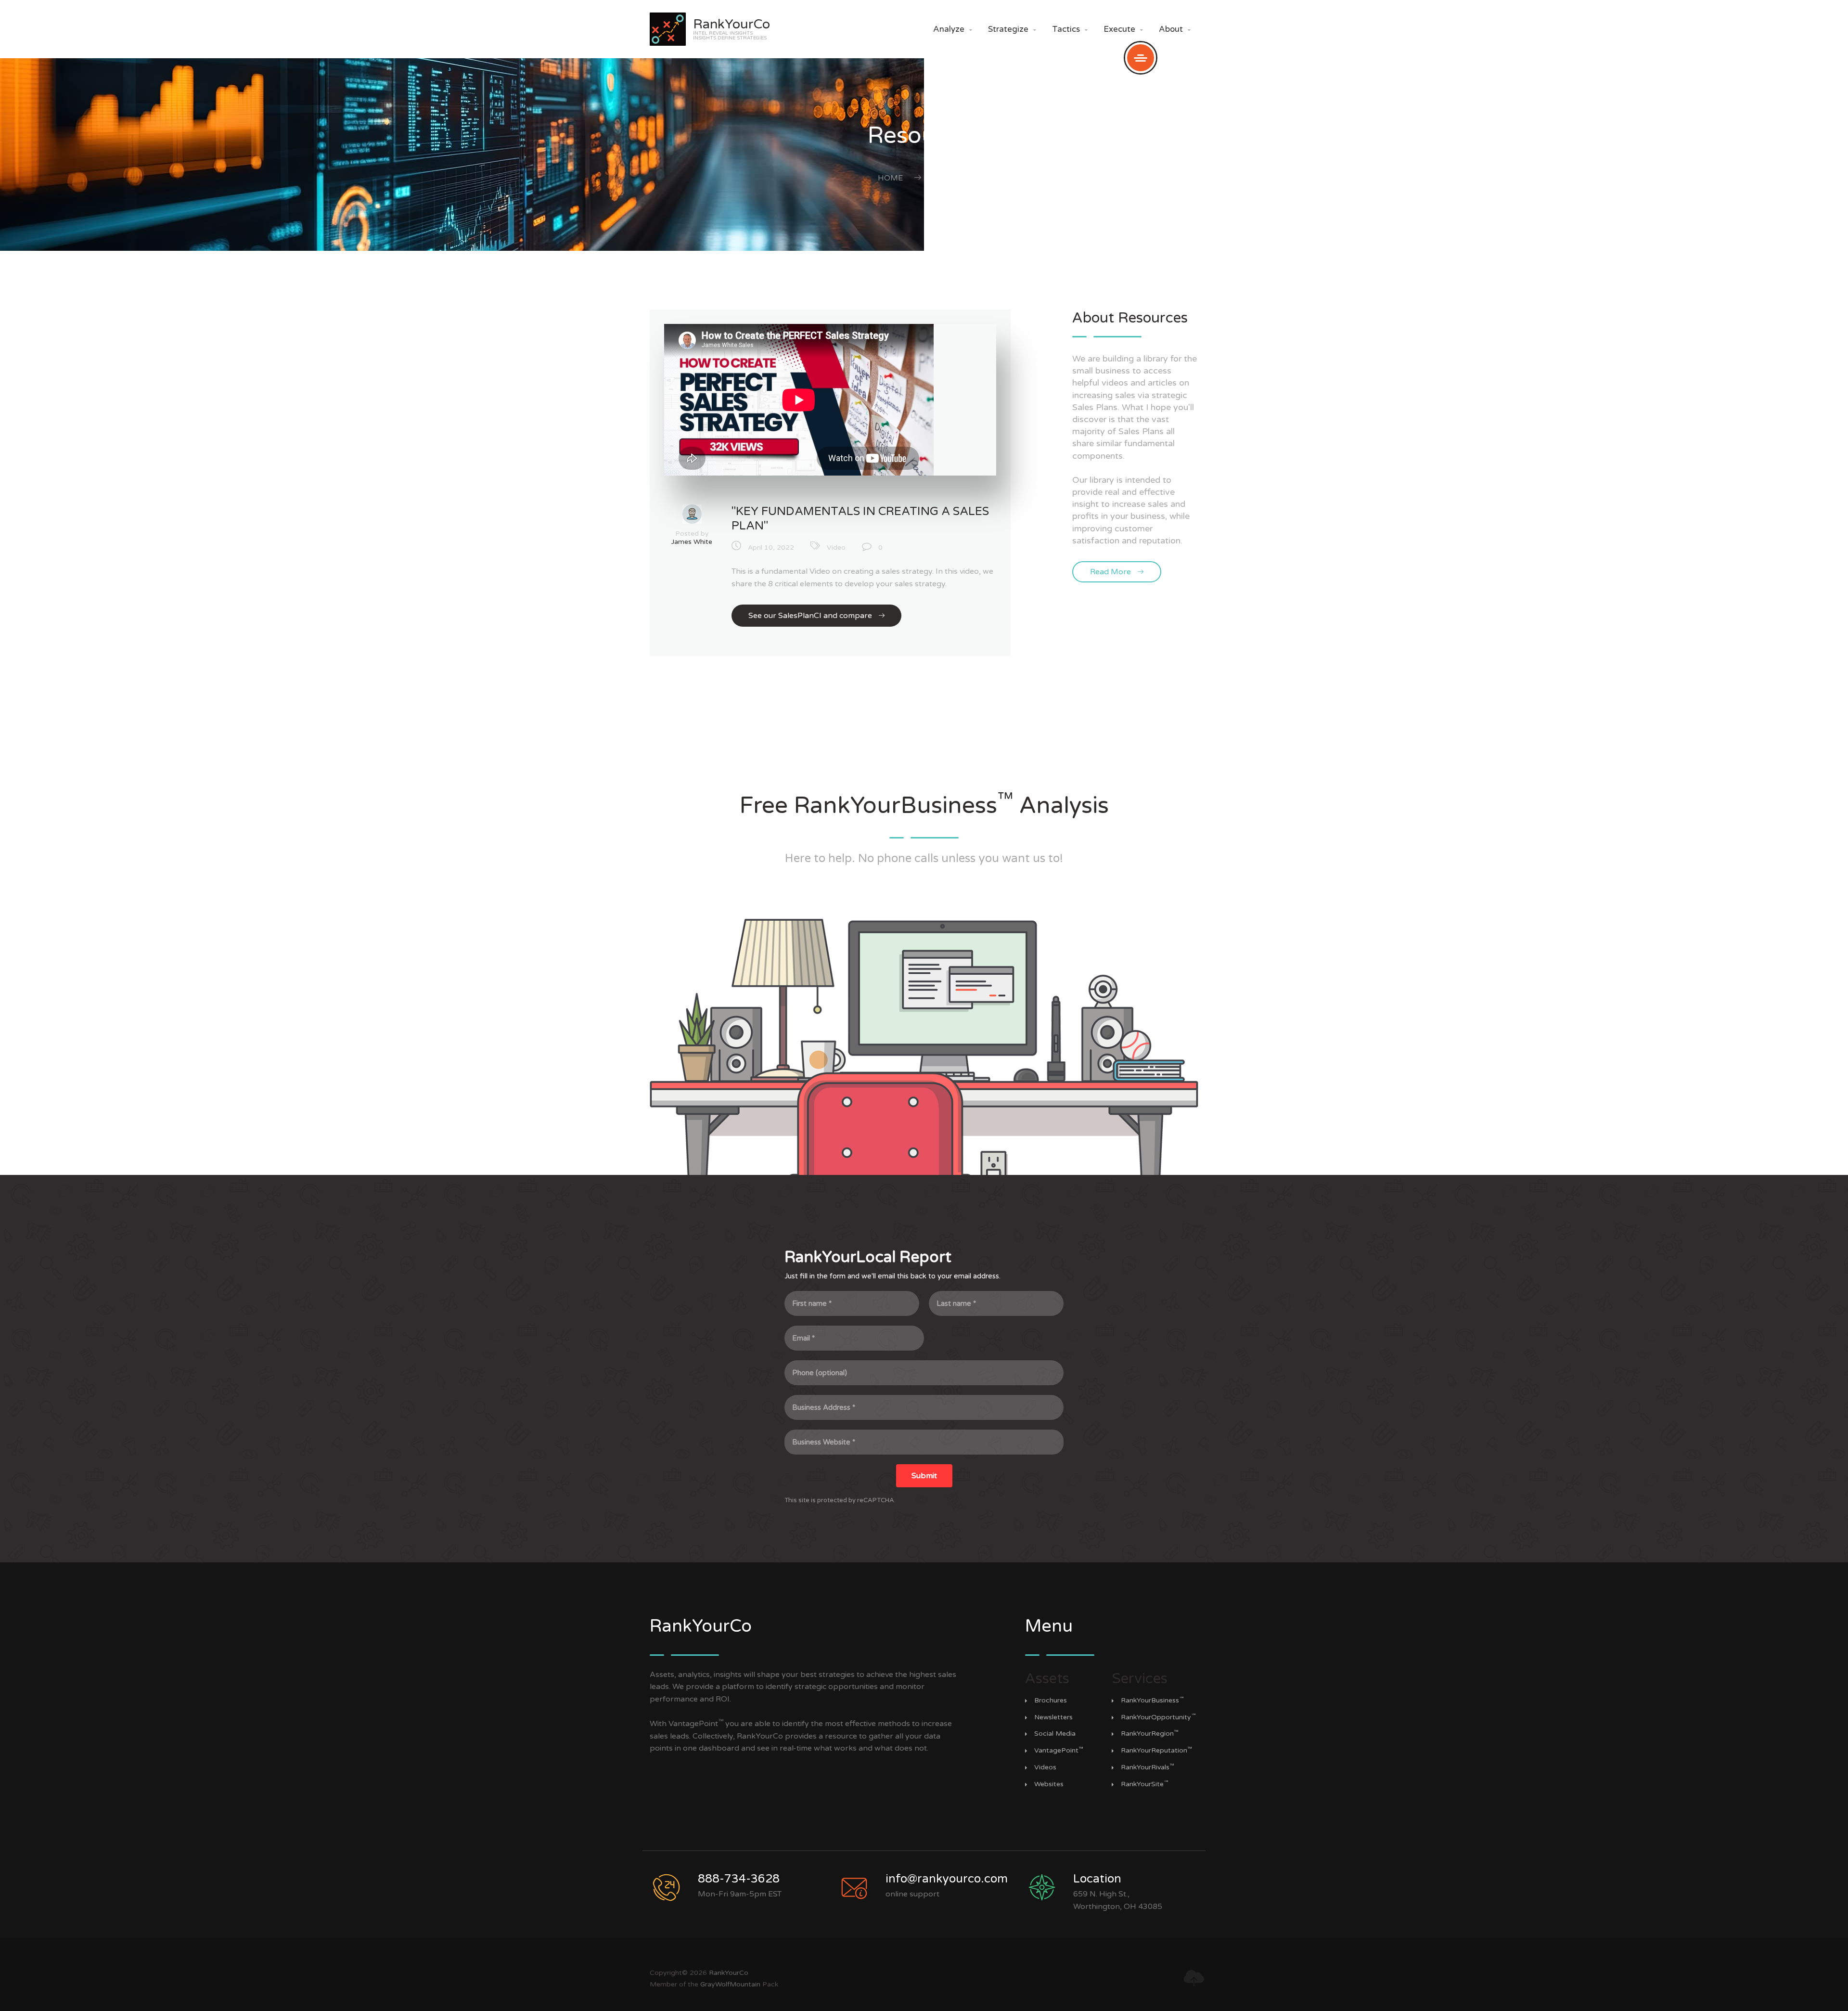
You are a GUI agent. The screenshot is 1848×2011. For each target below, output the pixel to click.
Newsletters (1053, 1717)
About (1175, 29)
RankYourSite (1145, 1784)
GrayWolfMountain (730, 1984)
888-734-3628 (739, 1879)
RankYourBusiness (1152, 1701)
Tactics (1070, 29)
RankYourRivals (1148, 1767)
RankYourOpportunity (1158, 1717)
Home (890, 178)
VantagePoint (1059, 1751)
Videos (1045, 1767)
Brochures (1051, 1701)
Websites (1049, 1784)
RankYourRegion (1150, 1734)
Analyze (953, 29)
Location (1097, 1879)
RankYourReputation (1156, 1751)
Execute (1123, 29)
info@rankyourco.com (947, 1879)
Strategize (1012, 29)
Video (836, 548)
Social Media (1055, 1734)
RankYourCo (729, 1973)
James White (692, 542)
